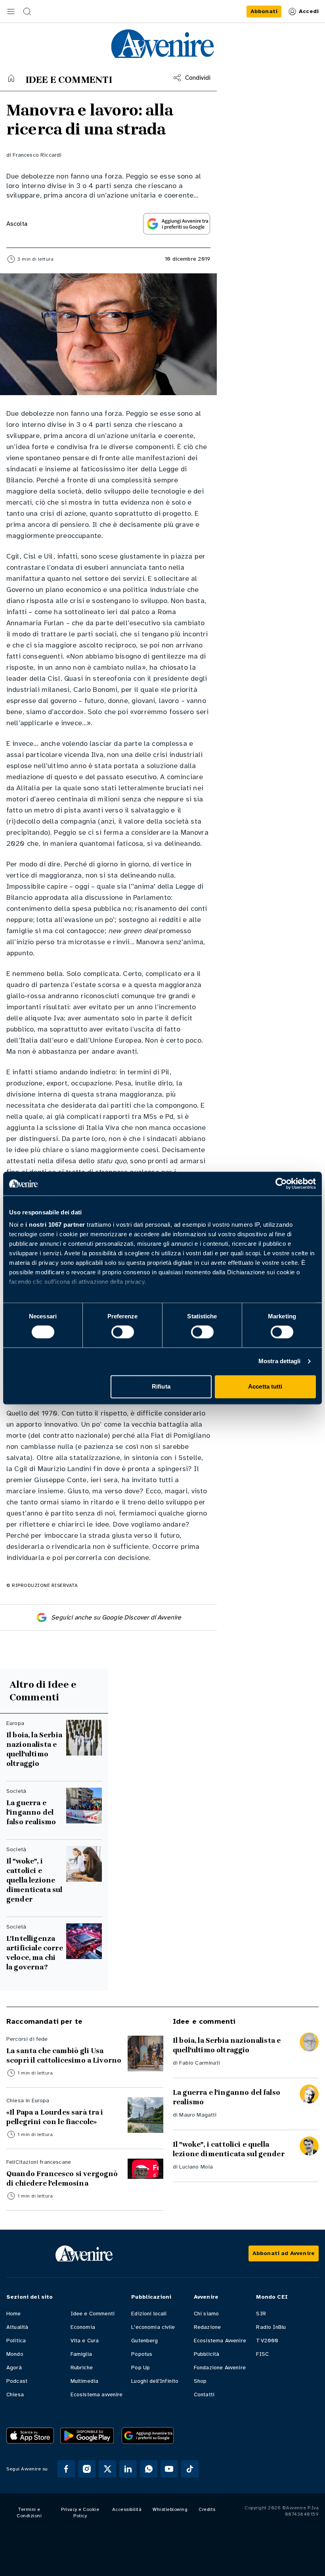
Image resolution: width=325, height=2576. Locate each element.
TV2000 (267, 2341)
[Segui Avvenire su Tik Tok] (190, 2469)
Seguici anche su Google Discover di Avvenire (116, 1617)
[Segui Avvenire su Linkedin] (128, 2469)
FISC (262, 2354)
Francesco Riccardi (37, 155)
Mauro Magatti (198, 2115)
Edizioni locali (149, 2314)
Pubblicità (207, 2354)
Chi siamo (206, 2314)
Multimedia (85, 2381)
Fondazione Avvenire (220, 2368)
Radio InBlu (271, 2327)
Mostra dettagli (280, 1361)
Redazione (207, 2327)
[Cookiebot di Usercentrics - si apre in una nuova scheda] (281, 1183)
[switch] (123, 1332)
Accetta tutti (265, 1386)
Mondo (15, 2354)
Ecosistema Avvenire (220, 2341)
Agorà (14, 2368)
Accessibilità (127, 2509)
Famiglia (81, 2354)
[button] (11, 12)
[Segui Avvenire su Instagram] (87, 2469)
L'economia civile (153, 2327)
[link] (264, 12)
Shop (200, 2381)
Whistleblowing (170, 2509)
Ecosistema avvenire (97, 2394)
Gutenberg (144, 2341)
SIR (261, 2314)
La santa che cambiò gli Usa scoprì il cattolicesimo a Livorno (64, 2055)
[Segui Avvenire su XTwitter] (107, 2469)
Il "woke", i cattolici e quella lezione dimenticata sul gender (34, 1880)
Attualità (17, 2327)
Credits (207, 2509)
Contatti (204, 2394)
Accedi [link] (309, 11)
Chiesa (15, 2394)
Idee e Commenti (93, 2314)
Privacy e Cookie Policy (80, 2513)
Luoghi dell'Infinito (155, 2381)
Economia (83, 2327)
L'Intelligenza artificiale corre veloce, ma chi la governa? (35, 1953)
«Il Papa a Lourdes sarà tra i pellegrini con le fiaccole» (55, 2117)
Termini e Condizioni (29, 2513)
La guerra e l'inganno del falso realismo (31, 1812)
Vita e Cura (85, 2341)
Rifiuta (161, 1386)
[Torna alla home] (11, 78)
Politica (16, 2341)
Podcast (17, 2381)
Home (14, 2314)
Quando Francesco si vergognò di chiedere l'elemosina (62, 2178)
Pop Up (141, 2368)
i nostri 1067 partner (55, 1225)
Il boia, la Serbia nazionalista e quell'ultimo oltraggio (34, 1749)
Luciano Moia (196, 2167)
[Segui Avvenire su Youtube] (169, 2469)
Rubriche (82, 2368)
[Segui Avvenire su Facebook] (66, 2469)
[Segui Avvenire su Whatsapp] (149, 2469)
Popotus (142, 2354)
